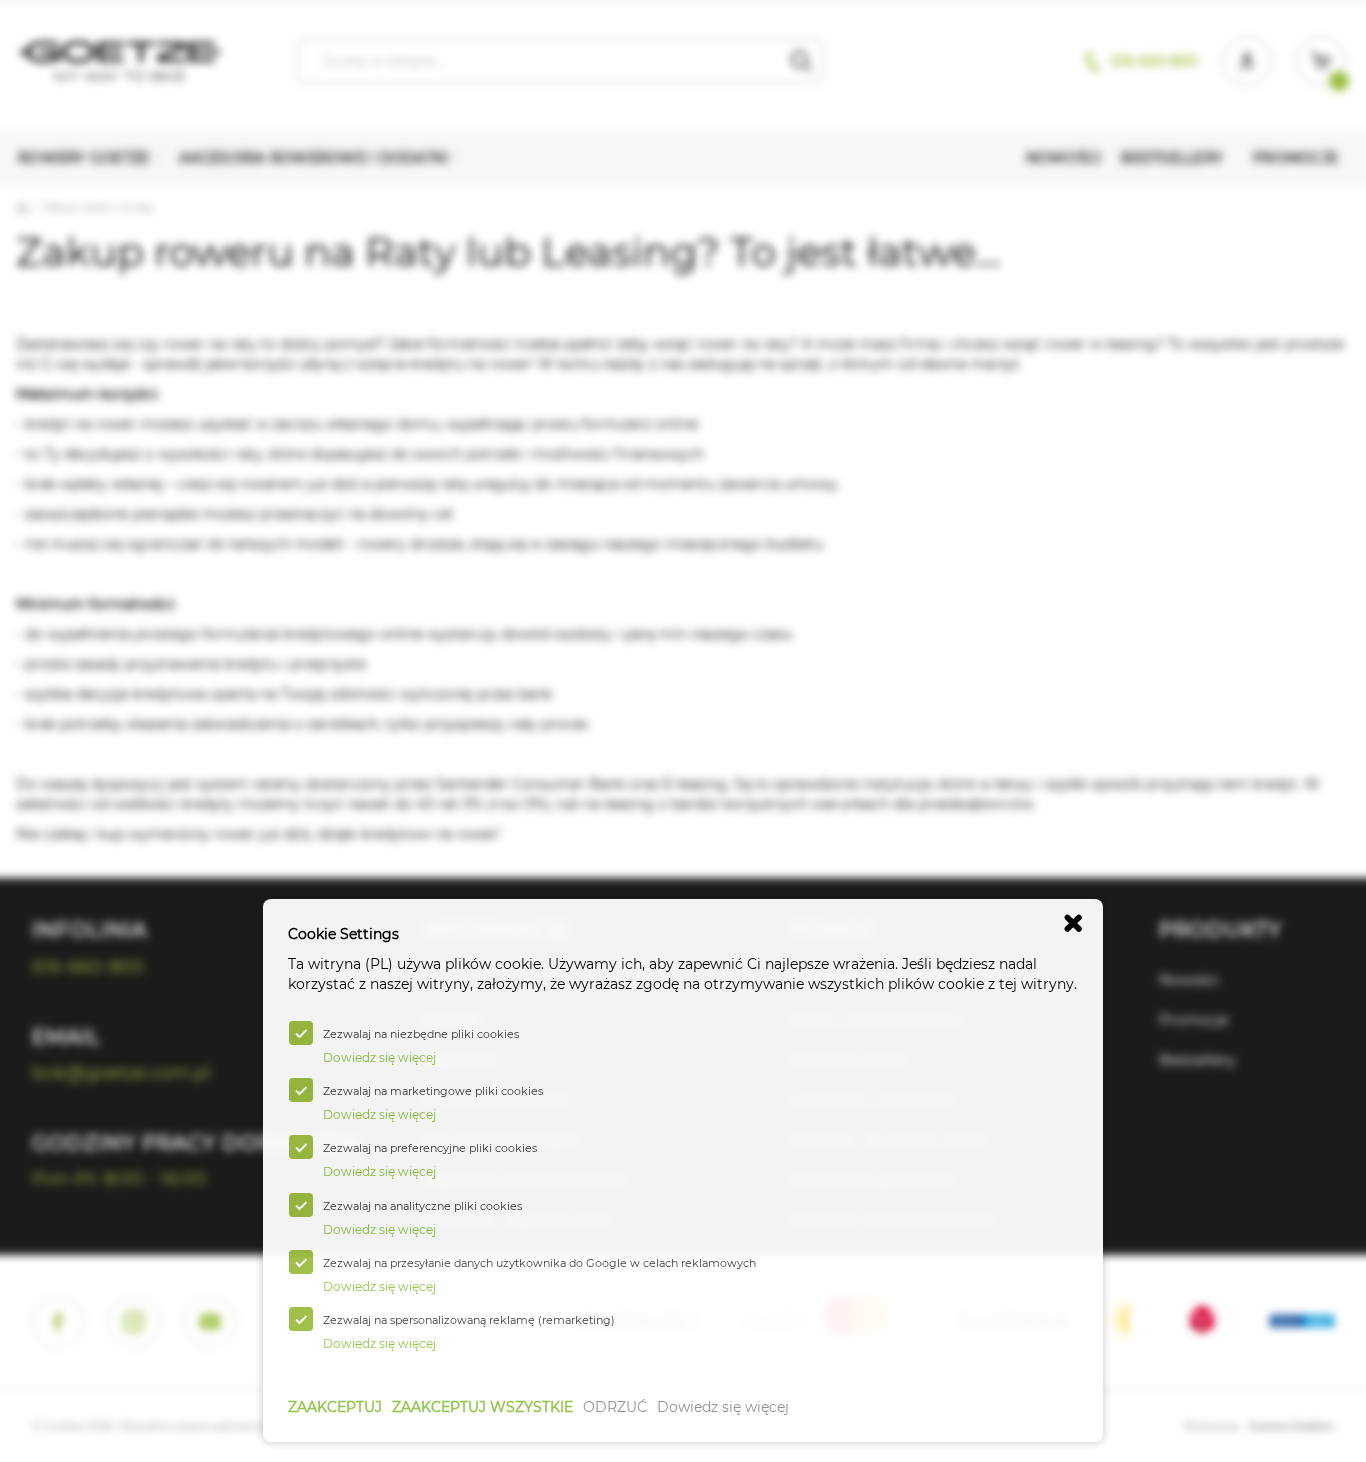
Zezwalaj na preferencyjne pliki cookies (430, 1148)
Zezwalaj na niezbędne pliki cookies (421, 1034)
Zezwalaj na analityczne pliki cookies (422, 1206)
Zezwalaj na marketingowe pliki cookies (433, 1091)
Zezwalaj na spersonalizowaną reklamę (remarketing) (469, 1320)
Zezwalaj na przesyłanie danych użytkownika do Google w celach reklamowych (539, 1263)
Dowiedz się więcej (723, 1407)
